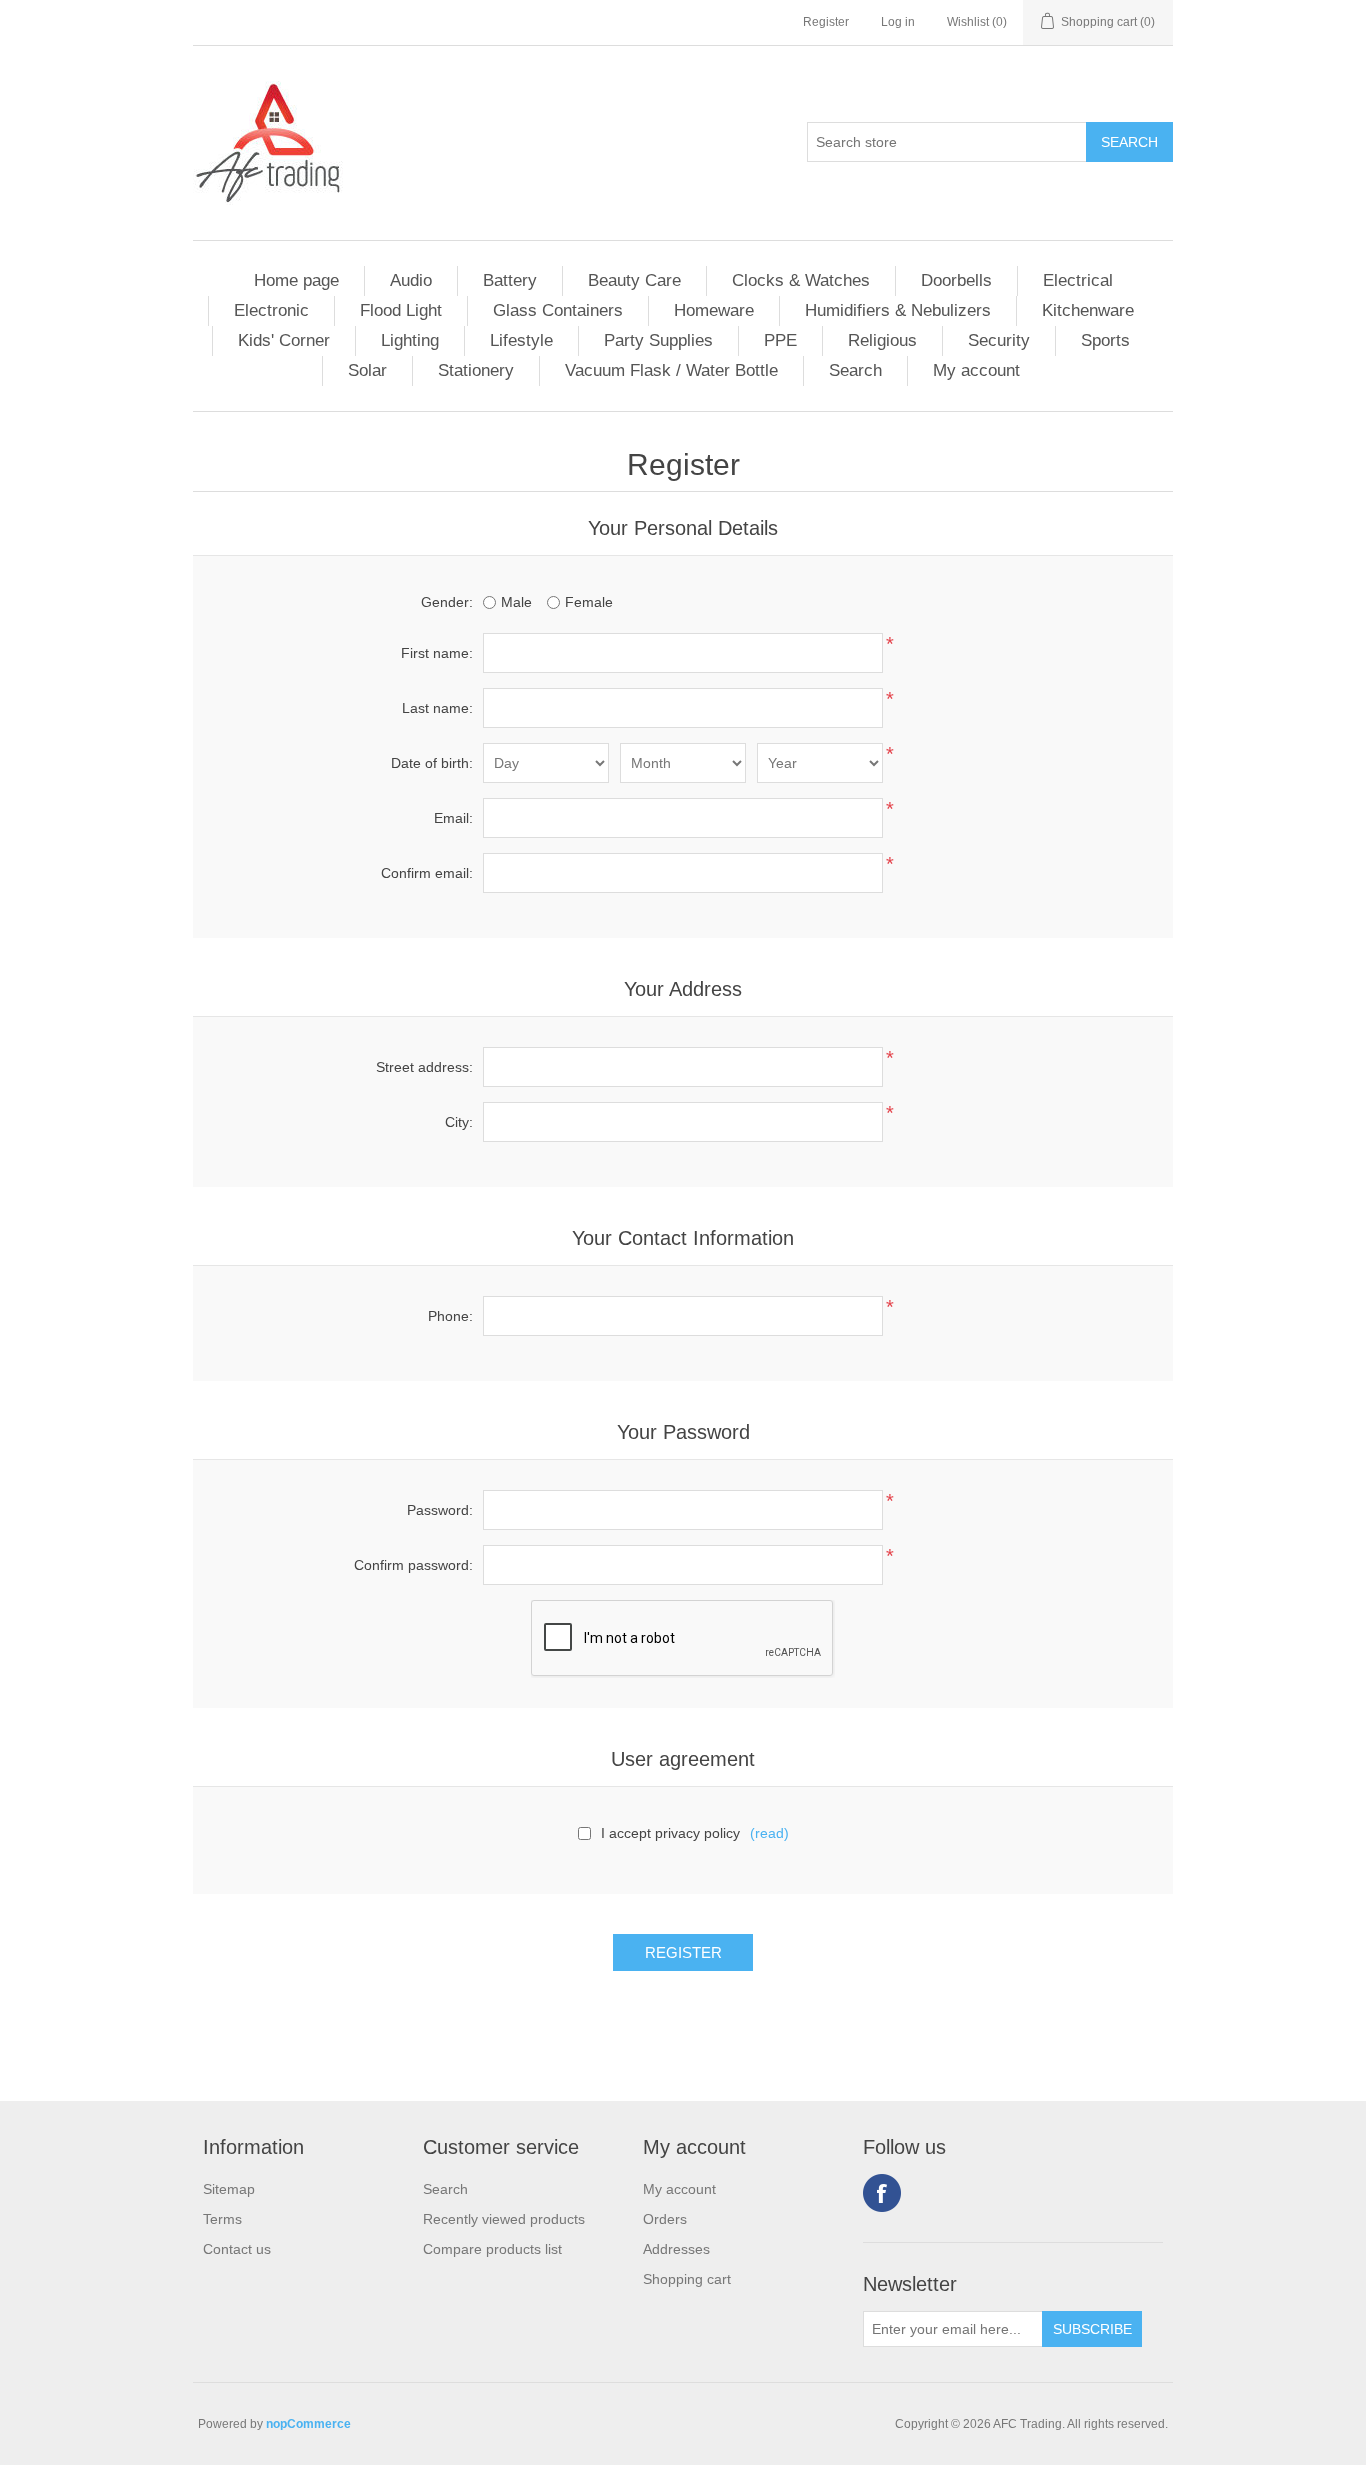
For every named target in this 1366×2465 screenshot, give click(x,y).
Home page (296, 280)
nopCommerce (308, 2424)
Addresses (676, 2249)
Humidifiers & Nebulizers (898, 310)
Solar (367, 370)
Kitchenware (1088, 310)
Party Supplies (658, 340)
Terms (222, 2219)
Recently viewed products (504, 2219)
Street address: (424, 1067)
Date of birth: (432, 763)
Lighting (410, 340)
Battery (510, 280)
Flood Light (401, 310)
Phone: (450, 1316)
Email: (453, 818)
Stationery (476, 370)
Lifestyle (521, 340)
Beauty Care (634, 280)
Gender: (447, 602)
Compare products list (492, 2249)
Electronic (271, 310)
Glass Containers (558, 310)
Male (516, 602)
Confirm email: (427, 873)
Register (826, 22)
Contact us (237, 2249)
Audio (411, 280)
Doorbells (956, 280)
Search (855, 370)
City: (459, 1122)
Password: (440, 1510)
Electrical (1078, 280)
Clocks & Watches (801, 280)
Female (589, 602)
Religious (882, 340)
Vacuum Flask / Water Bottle (671, 370)
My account (976, 370)
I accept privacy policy (670, 1833)
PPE (780, 340)
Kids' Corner (284, 340)
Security (999, 340)
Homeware (714, 310)
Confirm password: (413, 1565)
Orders (665, 2219)
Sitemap (229, 2189)
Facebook (882, 2193)
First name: (437, 653)
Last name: (437, 708)
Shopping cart (687, 2279)
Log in (898, 22)
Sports (1105, 340)
